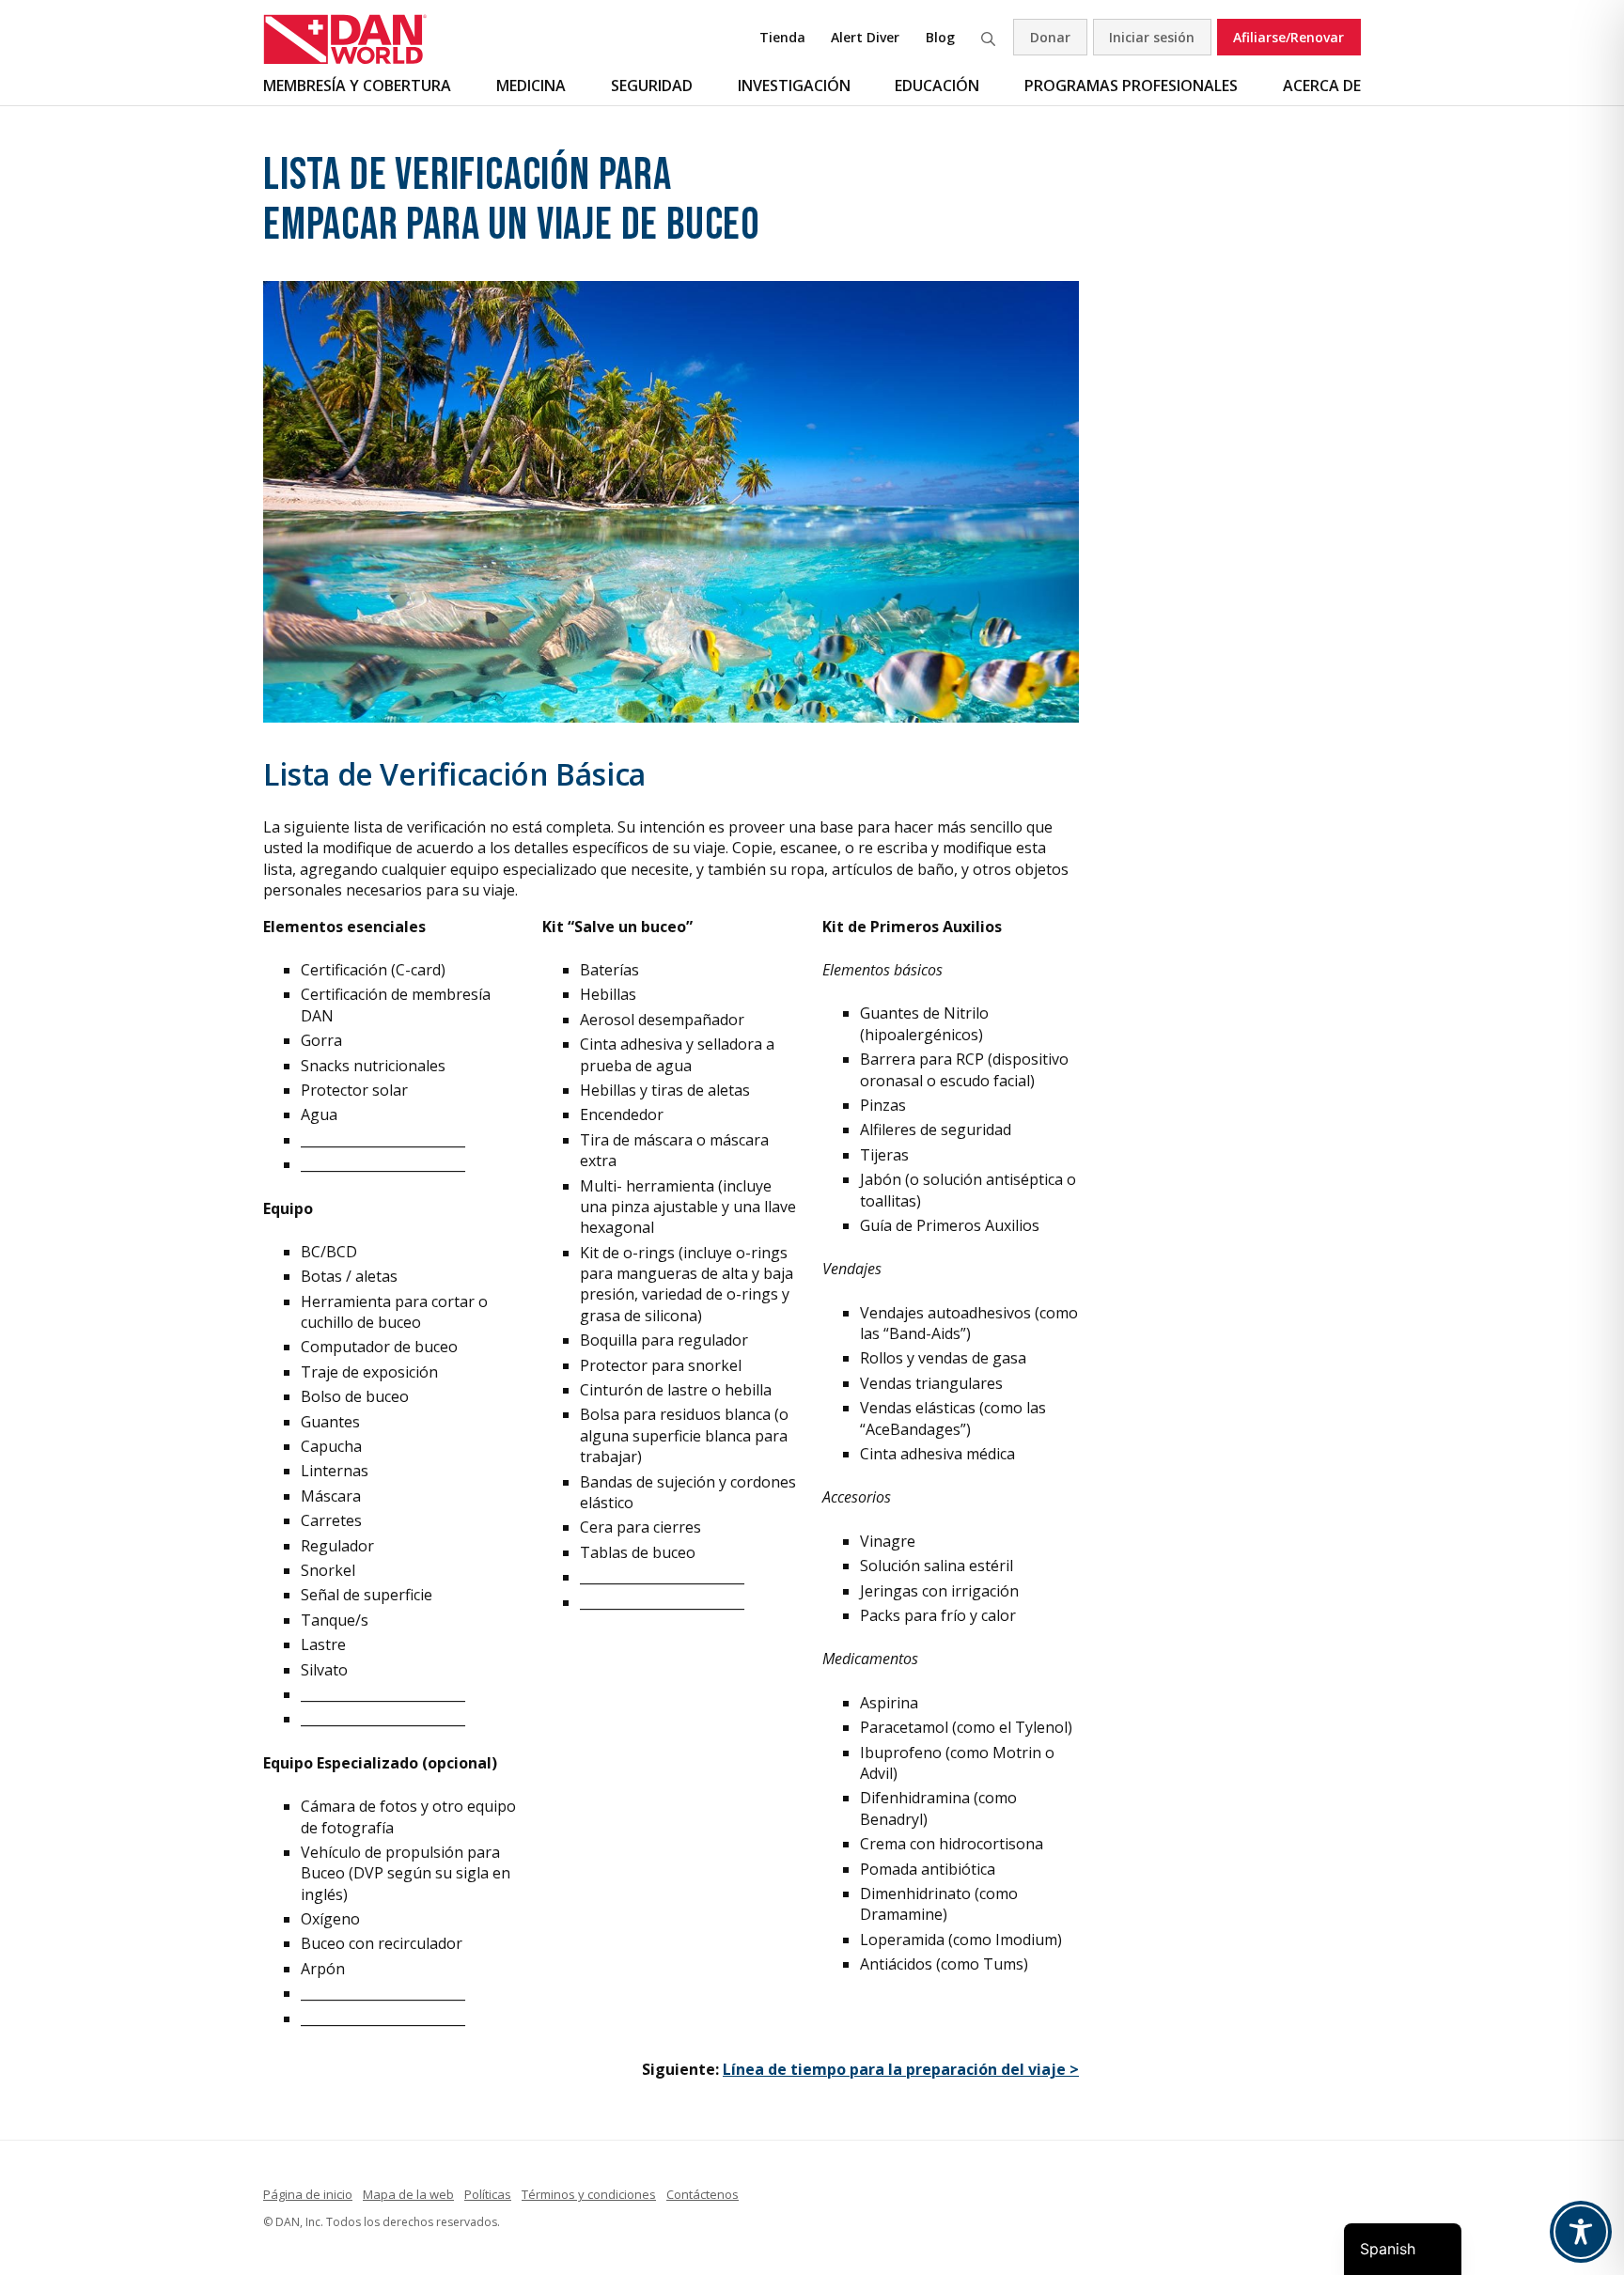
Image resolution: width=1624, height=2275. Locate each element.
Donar (1050, 37)
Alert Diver (865, 37)
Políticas (488, 2194)
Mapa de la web (408, 2194)
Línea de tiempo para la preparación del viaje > (901, 2069)
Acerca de (1322, 86)
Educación (937, 86)
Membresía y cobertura (357, 86)
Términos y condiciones (589, 2194)
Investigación (794, 86)
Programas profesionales (1131, 86)
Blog (940, 37)
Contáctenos (703, 2194)
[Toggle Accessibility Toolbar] (1581, 2232)
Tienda (782, 37)
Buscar (988, 37)
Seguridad (652, 86)
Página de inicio (308, 2194)
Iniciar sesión (1152, 37)
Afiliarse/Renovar (1288, 37)
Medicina (531, 86)
